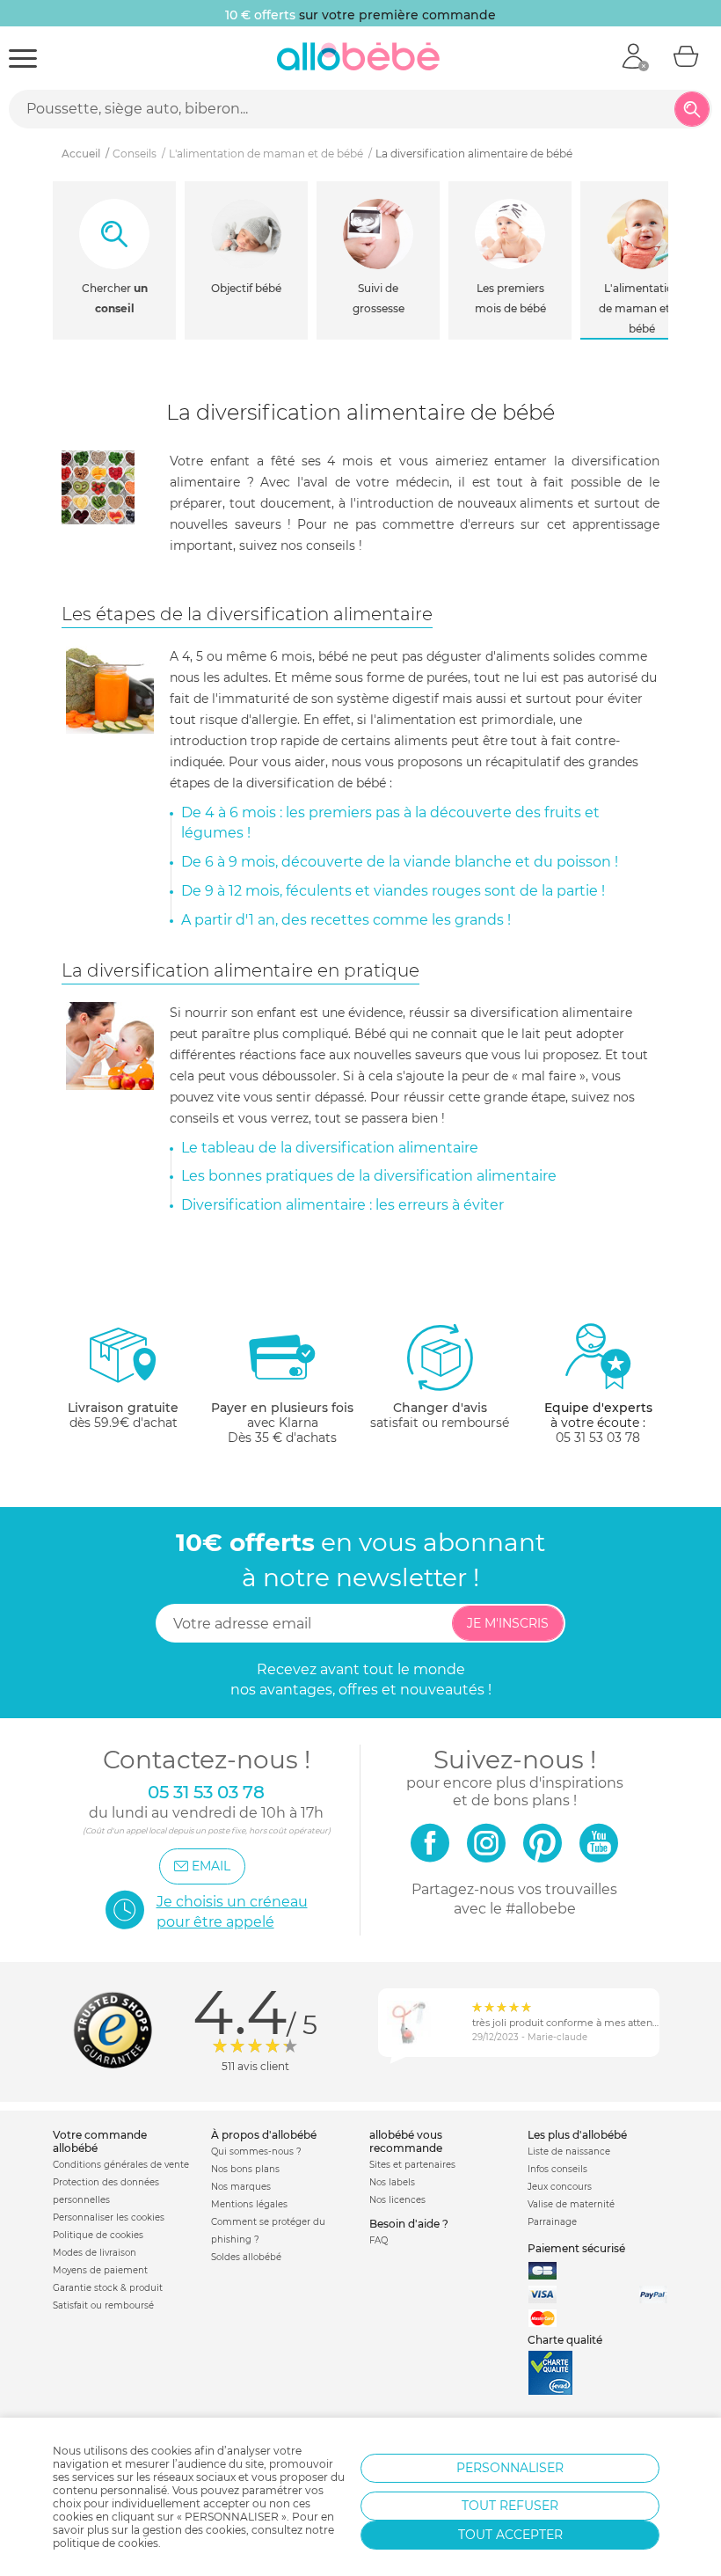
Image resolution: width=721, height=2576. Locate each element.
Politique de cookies (98, 2235)
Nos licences (397, 2200)
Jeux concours (560, 2187)
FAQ (379, 2240)
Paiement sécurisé (576, 2248)
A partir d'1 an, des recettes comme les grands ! (346, 920)
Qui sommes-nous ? (256, 2152)
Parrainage (552, 2222)
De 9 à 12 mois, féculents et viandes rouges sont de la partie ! (393, 891)
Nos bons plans (245, 2169)
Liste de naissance (569, 2152)
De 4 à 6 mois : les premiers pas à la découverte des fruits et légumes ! (390, 823)
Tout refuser (510, 2506)
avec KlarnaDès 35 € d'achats (282, 1423)
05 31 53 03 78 (598, 1438)
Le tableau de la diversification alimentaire (330, 1148)
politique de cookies (106, 2543)
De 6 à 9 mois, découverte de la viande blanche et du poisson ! (400, 862)
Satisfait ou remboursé (103, 2305)
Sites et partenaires (412, 2165)
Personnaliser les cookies (109, 2217)
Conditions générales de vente (121, 2165)
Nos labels (392, 2182)
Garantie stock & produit (108, 2288)
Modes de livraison (95, 2253)
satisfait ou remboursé (440, 1415)
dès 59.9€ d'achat (123, 1415)
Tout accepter (510, 2535)
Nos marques (241, 2187)
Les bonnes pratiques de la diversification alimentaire (369, 1176)
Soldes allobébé (246, 2257)
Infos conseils (557, 2169)
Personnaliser (510, 2468)
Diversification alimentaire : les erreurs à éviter (342, 1205)
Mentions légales (249, 2204)
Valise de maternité (571, 2204)
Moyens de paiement (100, 2270)
